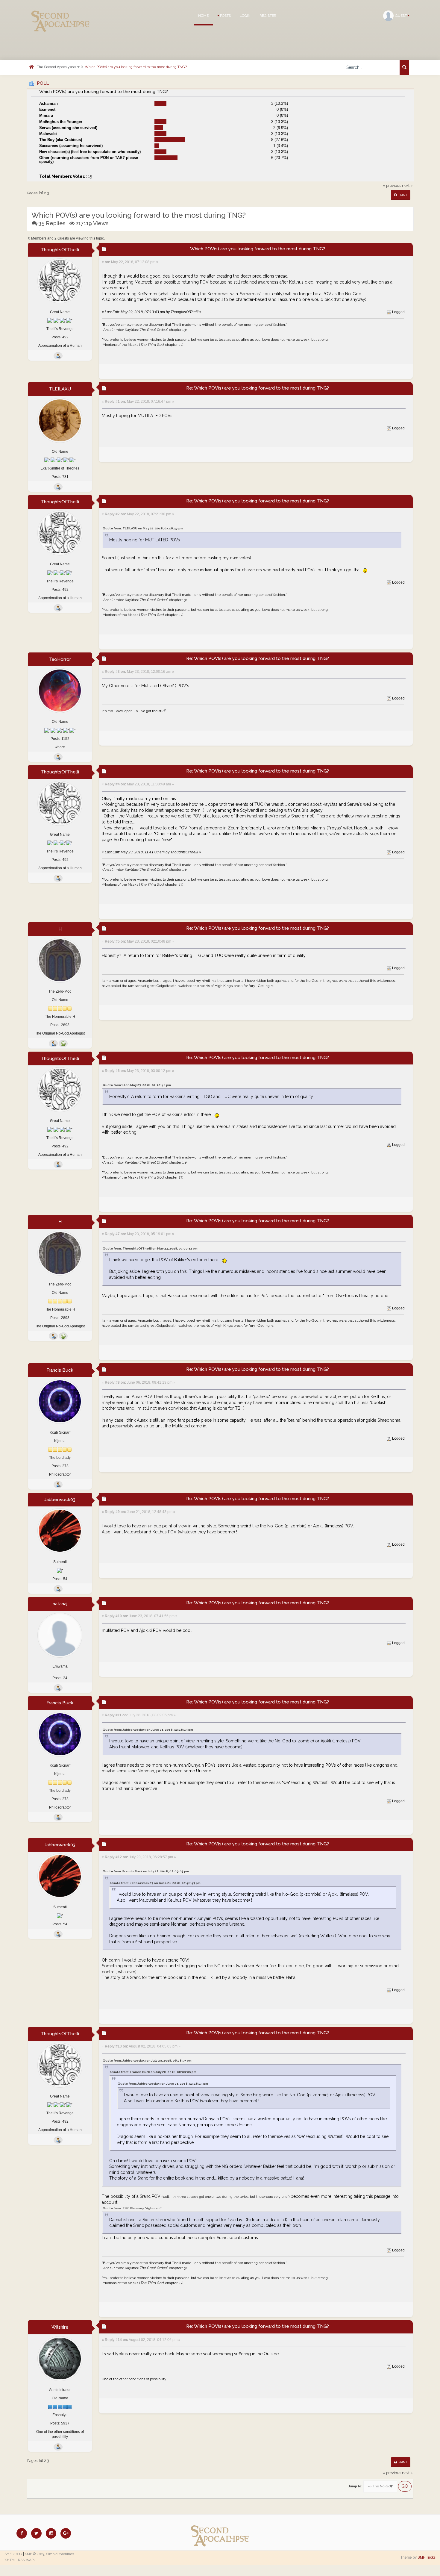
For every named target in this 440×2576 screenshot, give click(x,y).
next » (407, 185)
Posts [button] (225, 16)
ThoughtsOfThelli (60, 250)
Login (245, 16)
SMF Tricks (427, 2557)
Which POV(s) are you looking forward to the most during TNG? (136, 67)
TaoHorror (60, 659)
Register (268, 16)
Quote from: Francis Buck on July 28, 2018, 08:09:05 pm (146, 1871)
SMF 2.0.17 (13, 2554)
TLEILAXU (60, 389)
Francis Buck (60, 1370)
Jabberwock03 (60, 1500)
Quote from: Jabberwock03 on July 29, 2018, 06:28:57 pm (147, 2061)
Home (203, 16)
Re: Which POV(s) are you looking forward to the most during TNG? (258, 388)
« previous (392, 185)
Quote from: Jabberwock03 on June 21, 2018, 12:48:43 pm (148, 1730)
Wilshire (60, 2327)
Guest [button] (401, 16)
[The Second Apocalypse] (60, 13)
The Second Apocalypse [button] (57, 67)
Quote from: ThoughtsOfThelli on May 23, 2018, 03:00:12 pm (150, 1248)
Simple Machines (60, 2554)
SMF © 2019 (35, 2554)
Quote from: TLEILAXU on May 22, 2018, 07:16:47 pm (143, 528)
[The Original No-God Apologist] (63, 1044)
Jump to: (355, 2486)
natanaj (60, 1604)
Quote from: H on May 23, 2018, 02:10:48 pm (137, 1085)
